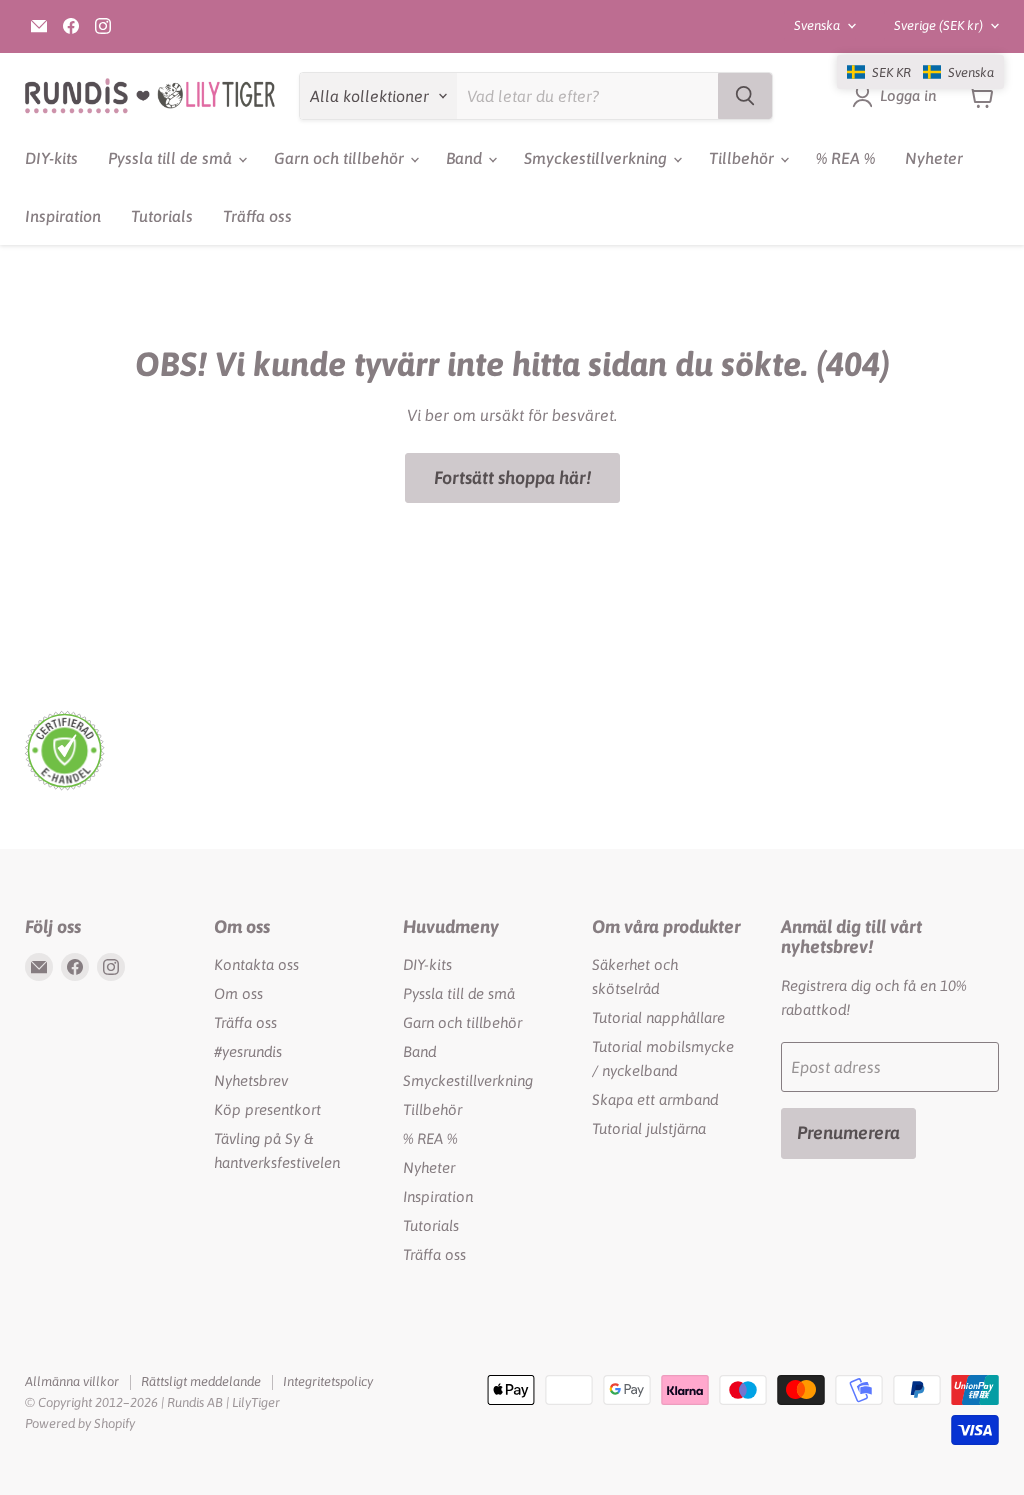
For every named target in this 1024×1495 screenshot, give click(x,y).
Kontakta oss (256, 964)
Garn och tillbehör (341, 158)
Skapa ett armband (655, 1099)
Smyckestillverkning (597, 158)
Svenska (817, 25)
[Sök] (745, 96)
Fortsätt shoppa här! (512, 477)
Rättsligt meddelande (201, 1381)
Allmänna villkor (72, 1381)
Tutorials (162, 216)
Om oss (238, 993)
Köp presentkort (267, 1109)
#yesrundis (248, 1051)
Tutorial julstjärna (649, 1128)
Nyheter (934, 158)
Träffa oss (257, 216)
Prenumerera (848, 1132)
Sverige (938, 25)
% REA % (845, 158)
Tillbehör (743, 158)
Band (466, 158)
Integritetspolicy (328, 1381)
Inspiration (63, 216)
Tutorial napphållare (658, 1017)
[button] (920, 72)
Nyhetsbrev (251, 1080)
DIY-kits (51, 158)
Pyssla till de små (172, 158)
